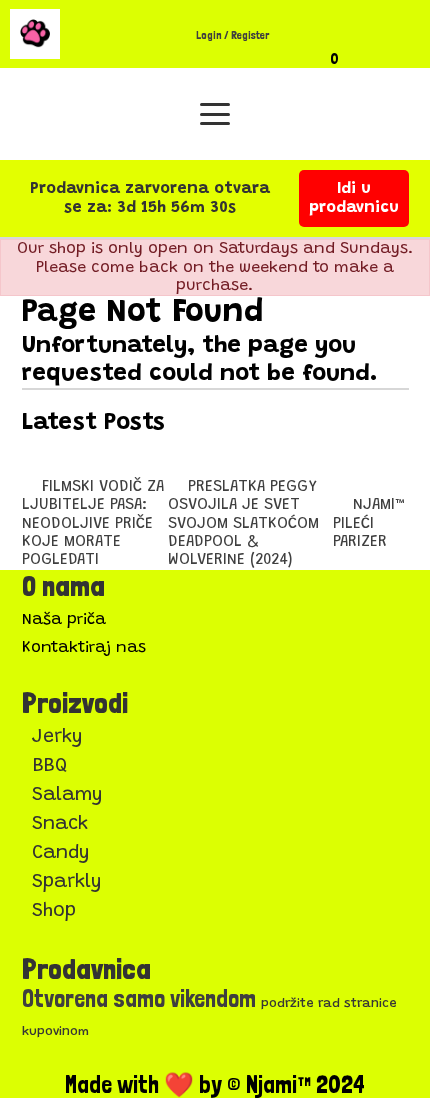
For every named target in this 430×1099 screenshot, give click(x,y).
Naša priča (64, 620)
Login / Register (233, 35)
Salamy (67, 795)
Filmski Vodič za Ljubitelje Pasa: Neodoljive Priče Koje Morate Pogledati (93, 524)
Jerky (57, 737)
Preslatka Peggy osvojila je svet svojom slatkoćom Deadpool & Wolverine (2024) (243, 524)
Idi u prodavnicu (354, 198)
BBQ (49, 766)
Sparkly (67, 882)
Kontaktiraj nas (84, 648)
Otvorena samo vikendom (139, 998)
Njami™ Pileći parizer (371, 523)
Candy (61, 853)
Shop (54, 911)
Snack (60, 824)
